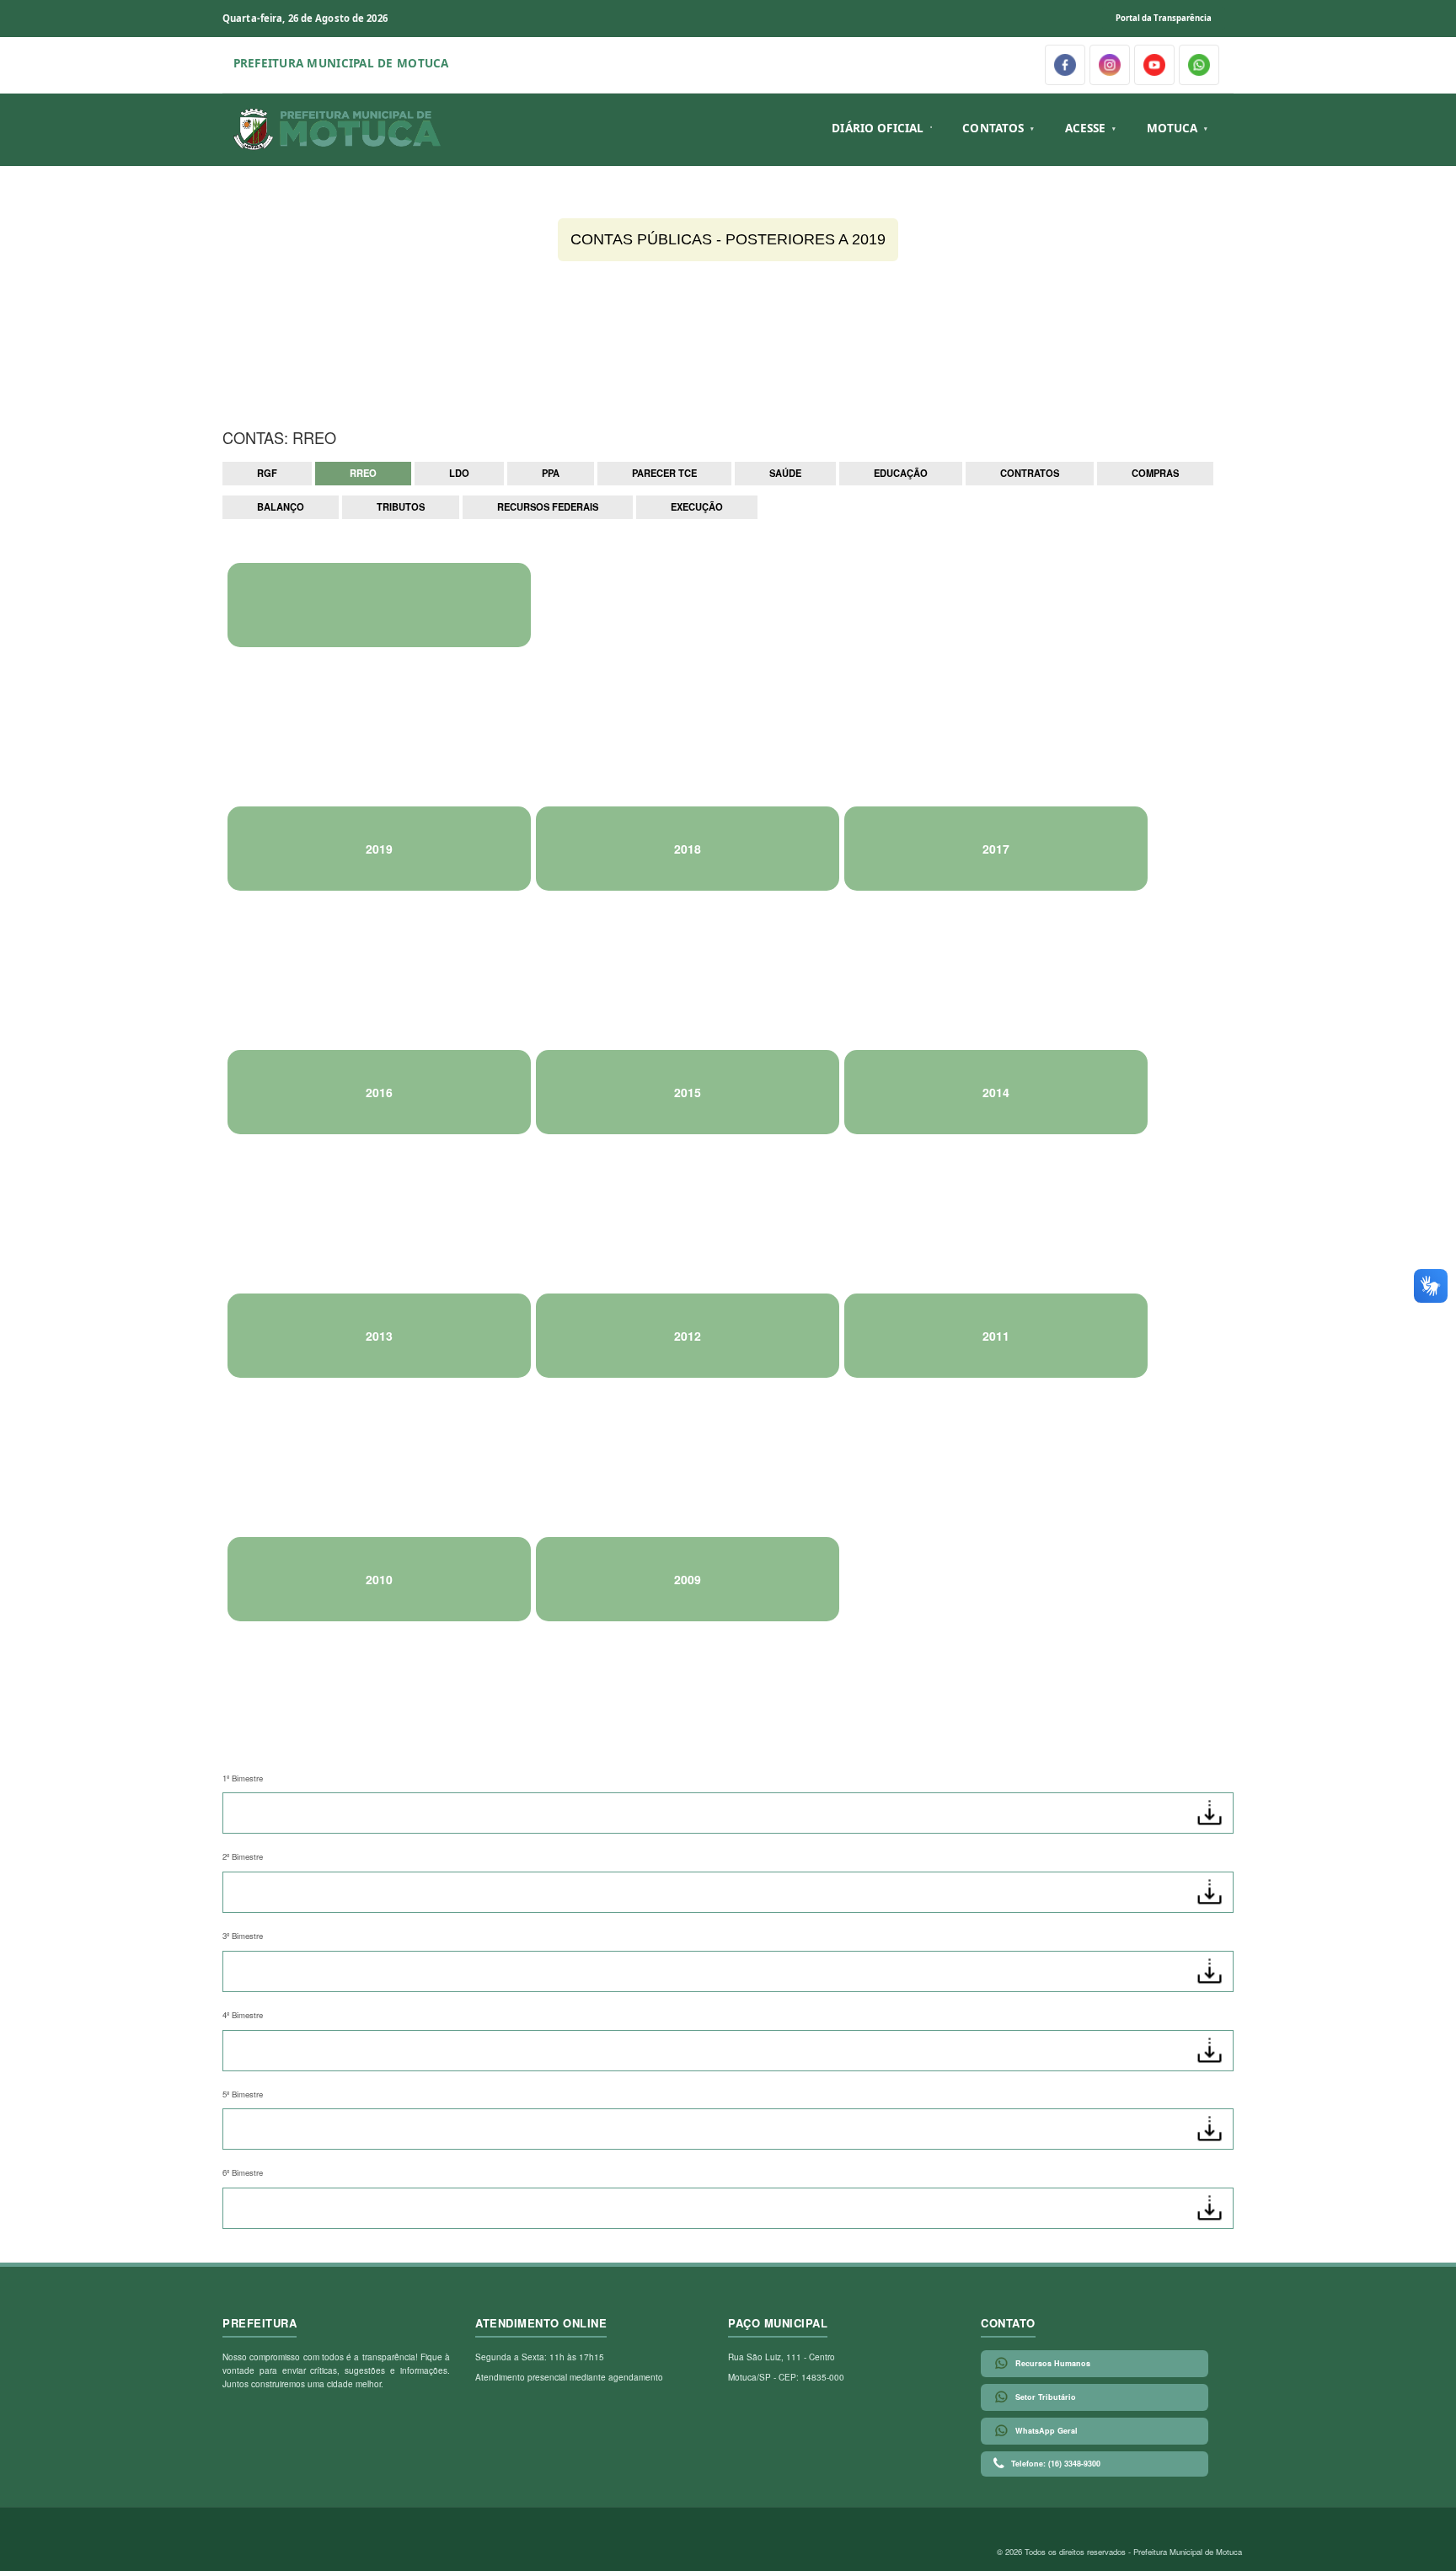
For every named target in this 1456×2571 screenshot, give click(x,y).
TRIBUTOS (401, 506)
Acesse (1086, 128)
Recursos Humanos (1053, 2363)
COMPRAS (1155, 473)
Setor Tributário (1046, 2397)
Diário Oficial (878, 128)
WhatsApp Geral (1046, 2431)
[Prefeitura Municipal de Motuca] (338, 130)
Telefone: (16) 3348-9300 (1056, 2464)
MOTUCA (1172, 128)
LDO (459, 473)
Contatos (993, 128)
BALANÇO (281, 506)
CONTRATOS (1030, 473)
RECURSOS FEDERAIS (548, 506)
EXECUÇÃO (697, 506)
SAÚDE (785, 473)
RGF (267, 473)
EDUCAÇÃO (901, 473)
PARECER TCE (664, 473)
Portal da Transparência (1164, 18)
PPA (551, 473)
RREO (363, 473)
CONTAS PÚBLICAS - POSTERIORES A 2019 (728, 239)
